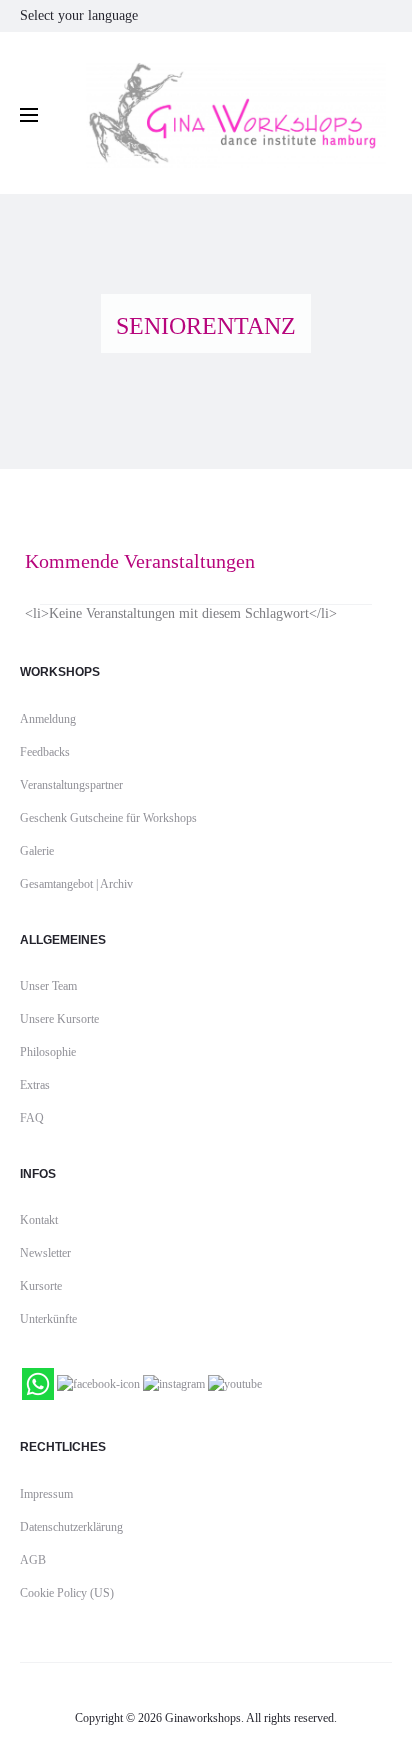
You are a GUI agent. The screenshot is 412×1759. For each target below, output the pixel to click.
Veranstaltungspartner (71, 785)
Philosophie (48, 1052)
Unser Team (48, 986)
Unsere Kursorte (59, 1019)
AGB (33, 1560)
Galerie (37, 851)
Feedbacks (45, 752)
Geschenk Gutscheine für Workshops (108, 818)
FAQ (32, 1118)
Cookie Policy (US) (67, 1593)
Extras (35, 1085)
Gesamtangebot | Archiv (76, 884)
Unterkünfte (48, 1319)
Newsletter (45, 1253)
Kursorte (41, 1286)
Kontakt (39, 1220)
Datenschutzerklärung (71, 1527)
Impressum (46, 1494)
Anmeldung (48, 719)
